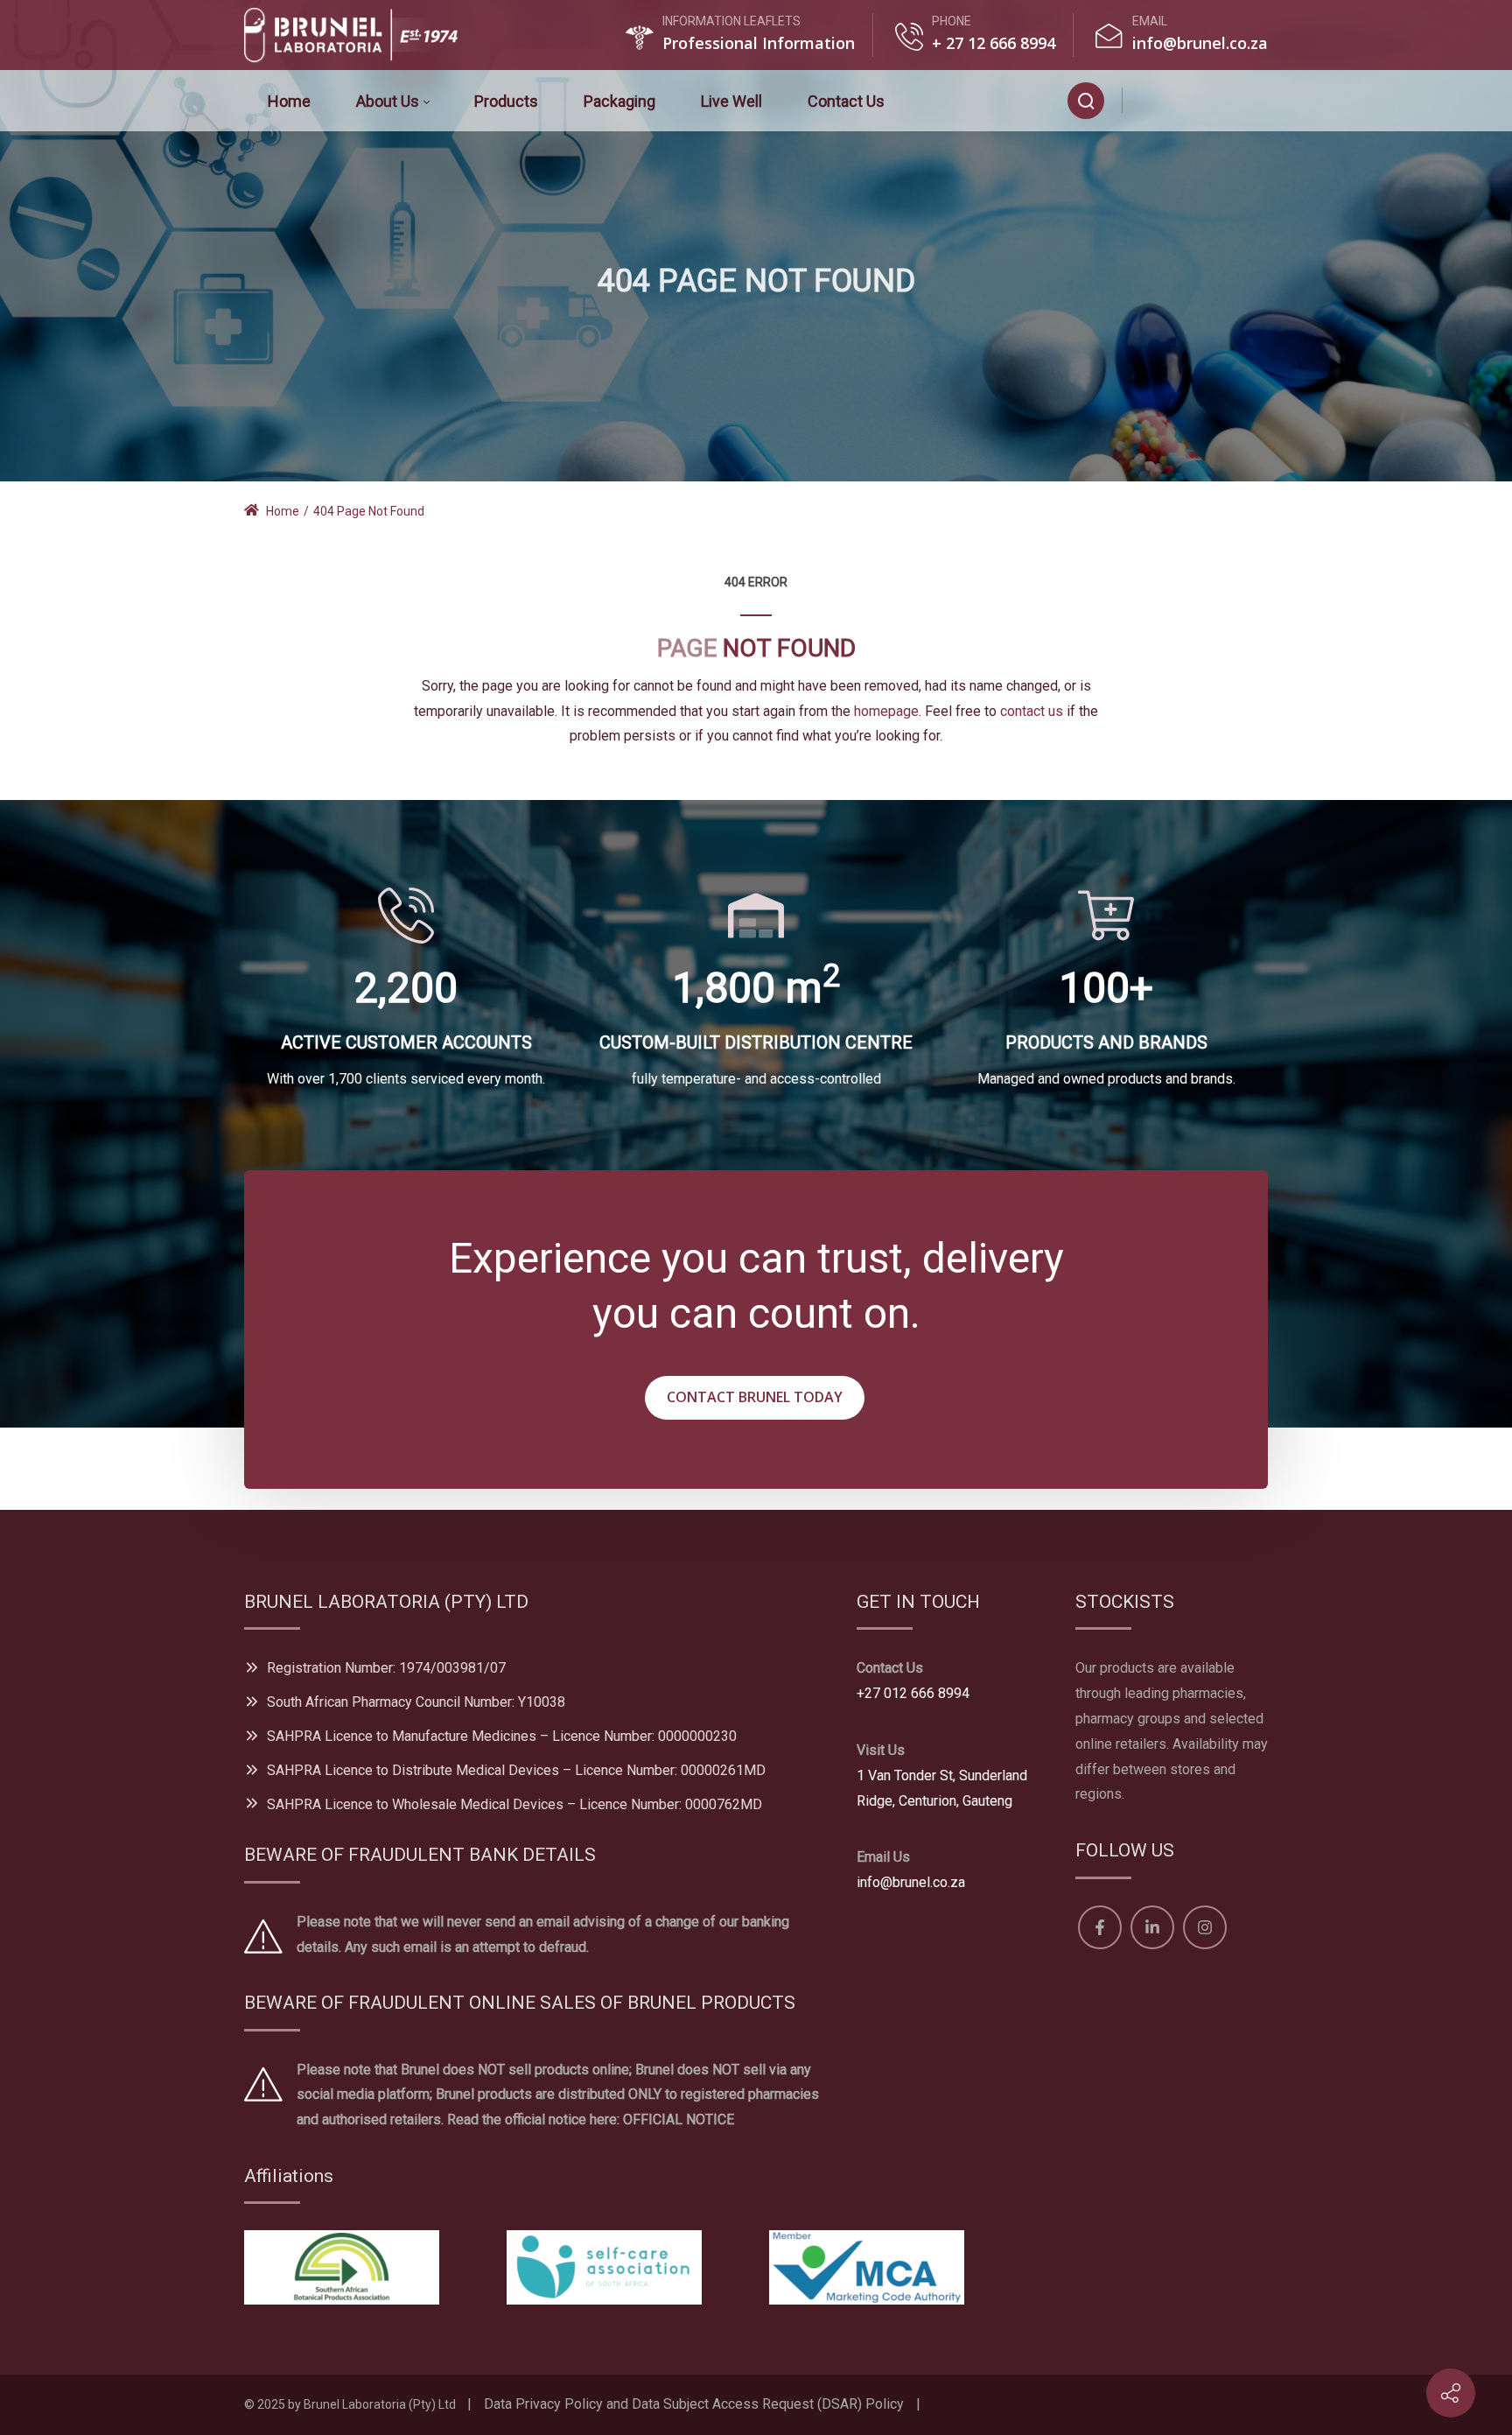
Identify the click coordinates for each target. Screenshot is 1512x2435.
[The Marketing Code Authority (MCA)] (867, 2267)
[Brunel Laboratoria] (358, 35)
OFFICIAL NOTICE (679, 2119)
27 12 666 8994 (998, 43)
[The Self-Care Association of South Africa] (604, 2267)
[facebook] (1153, 100)
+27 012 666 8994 (913, 1693)
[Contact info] (1451, 2393)
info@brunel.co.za (1200, 43)
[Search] (1086, 101)
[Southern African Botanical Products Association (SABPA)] (342, 2267)
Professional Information (759, 43)
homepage (886, 711)
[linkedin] (1197, 100)
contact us (1032, 711)
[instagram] (1239, 100)
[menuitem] (289, 101)
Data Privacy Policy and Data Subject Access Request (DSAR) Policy (694, 2404)
